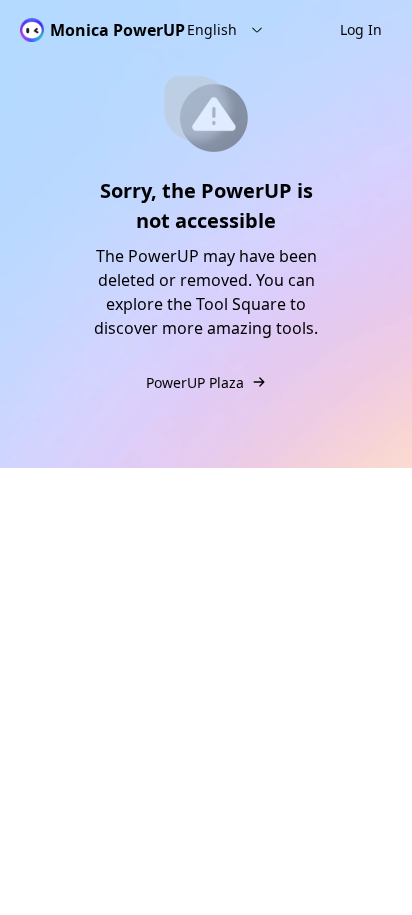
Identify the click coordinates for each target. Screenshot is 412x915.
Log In (361, 29)
